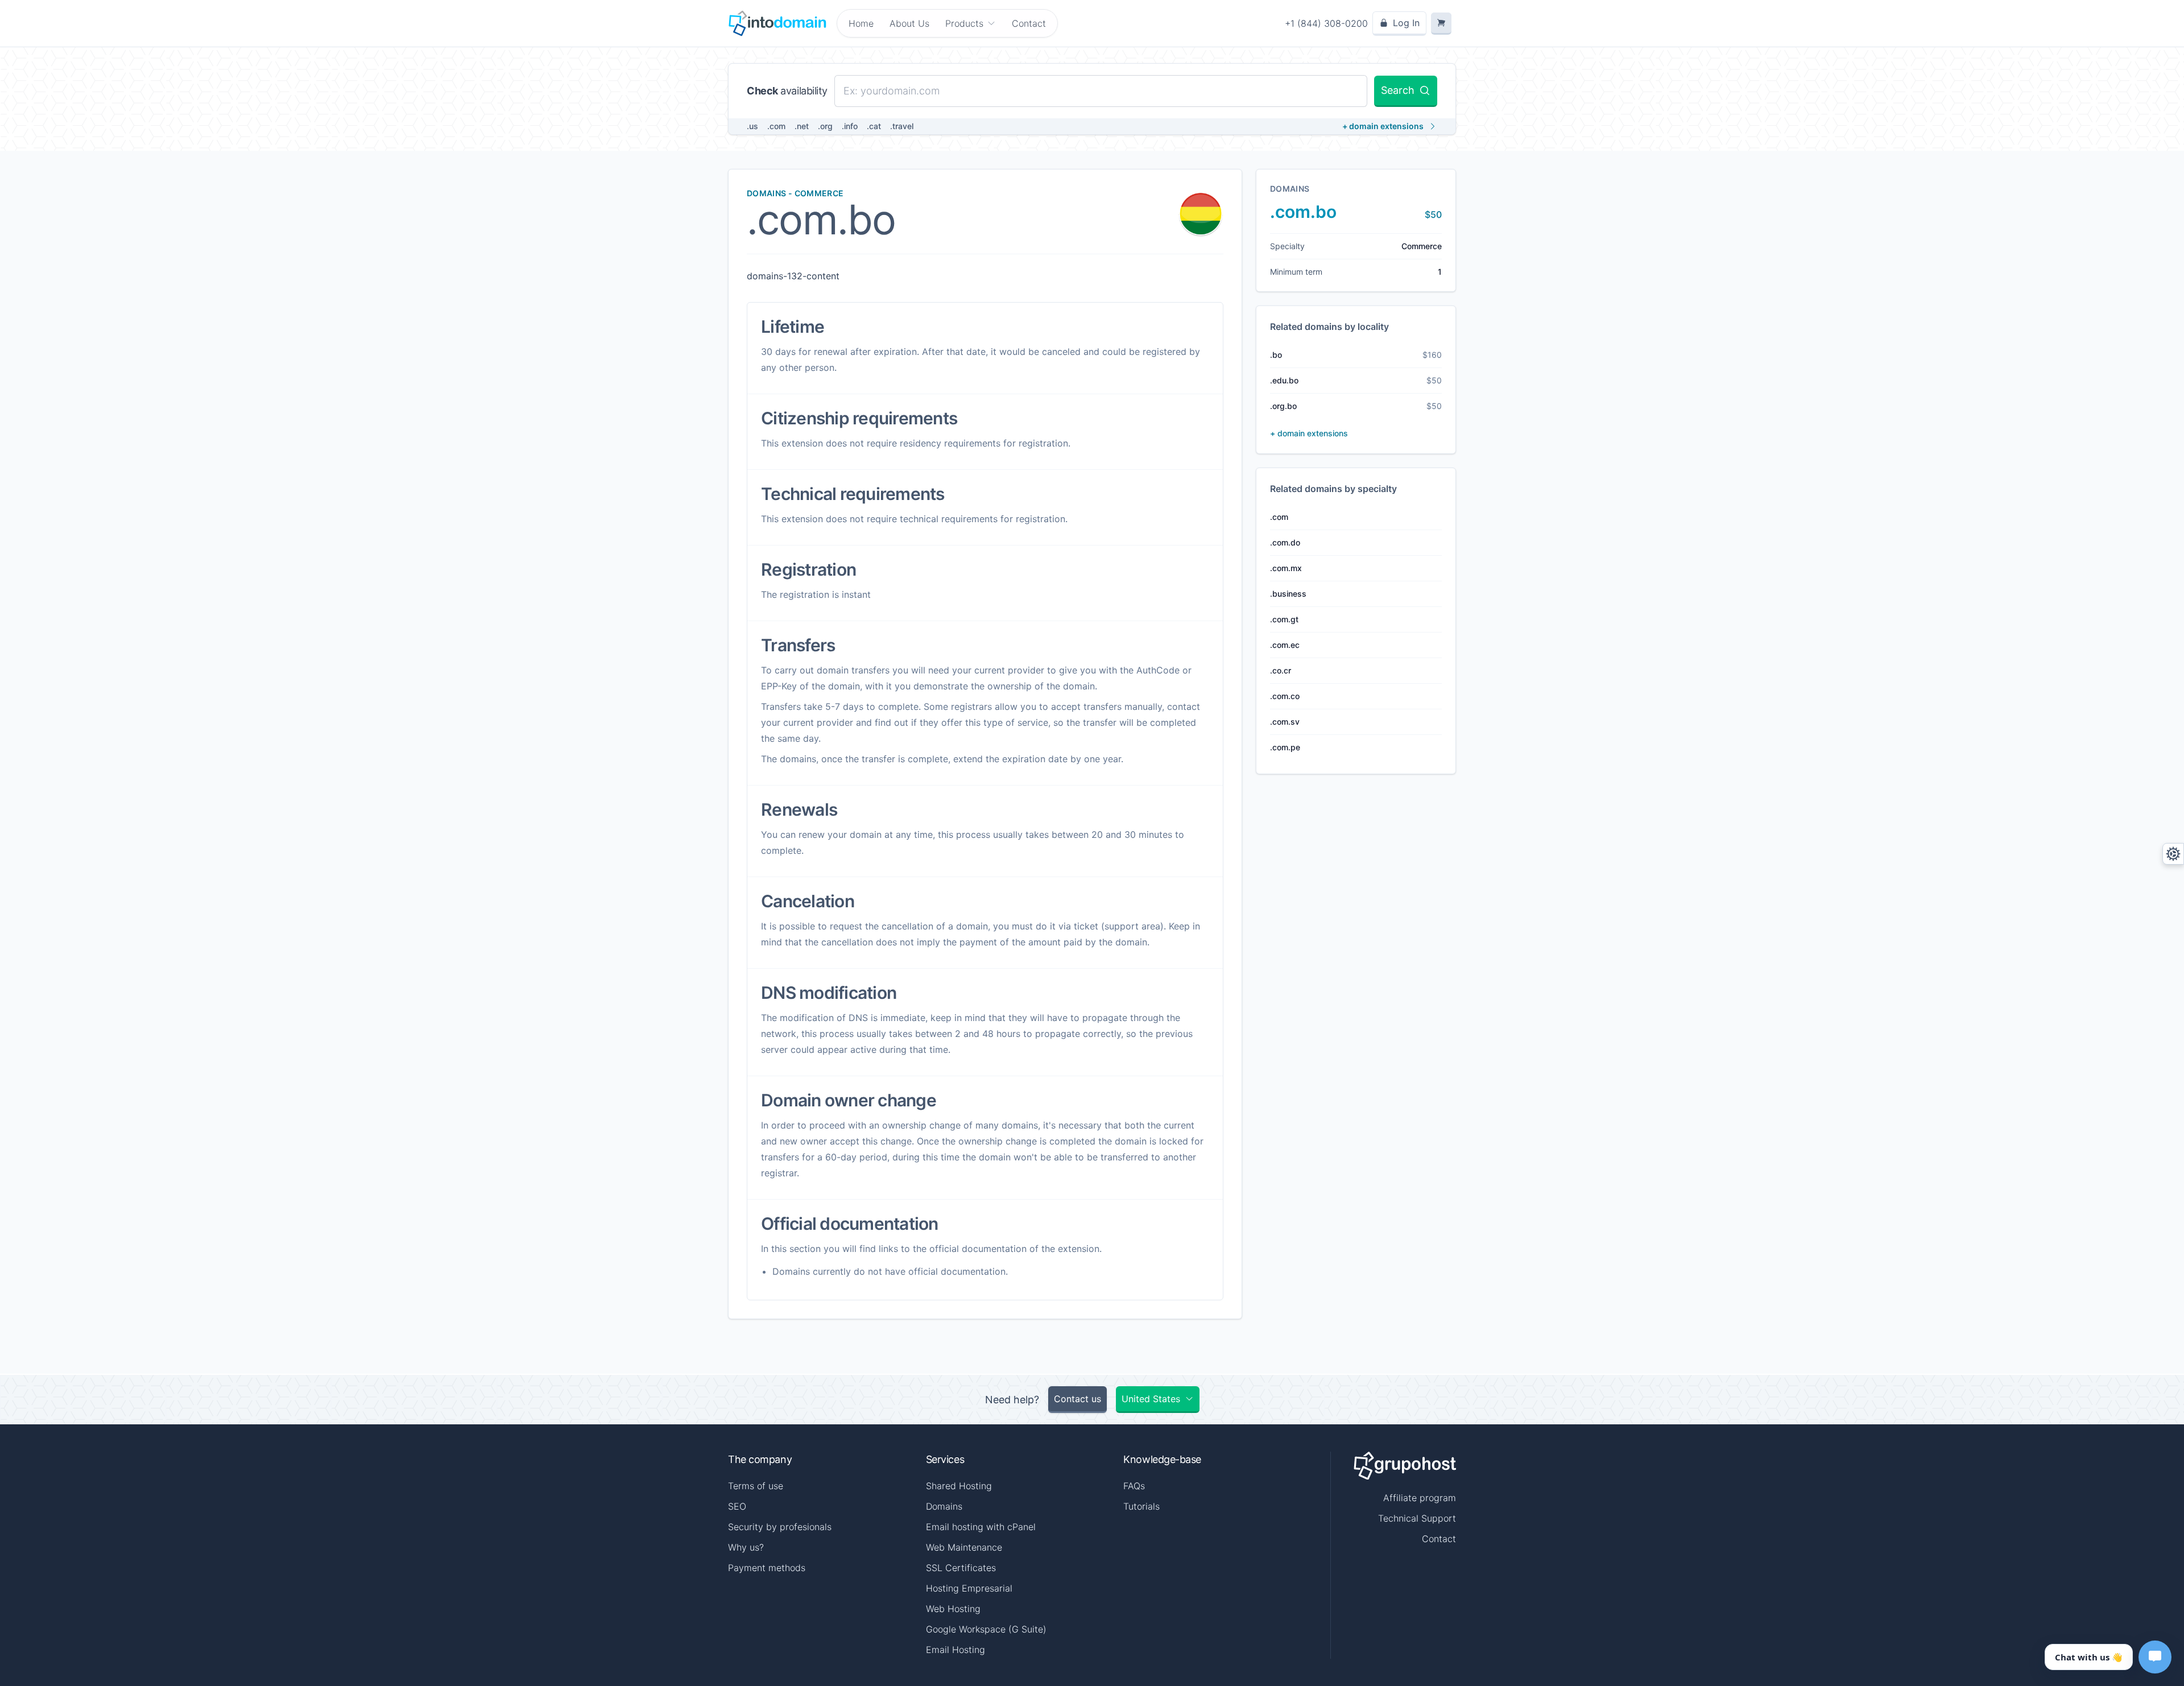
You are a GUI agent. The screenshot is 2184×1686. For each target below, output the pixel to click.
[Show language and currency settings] (2173, 854)
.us (752, 126)
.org (825, 126)
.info (850, 126)
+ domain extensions (1383, 126)
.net (802, 126)
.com (776, 126)
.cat (874, 126)
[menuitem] (971, 23)
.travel (902, 126)
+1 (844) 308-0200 (1326, 23)
